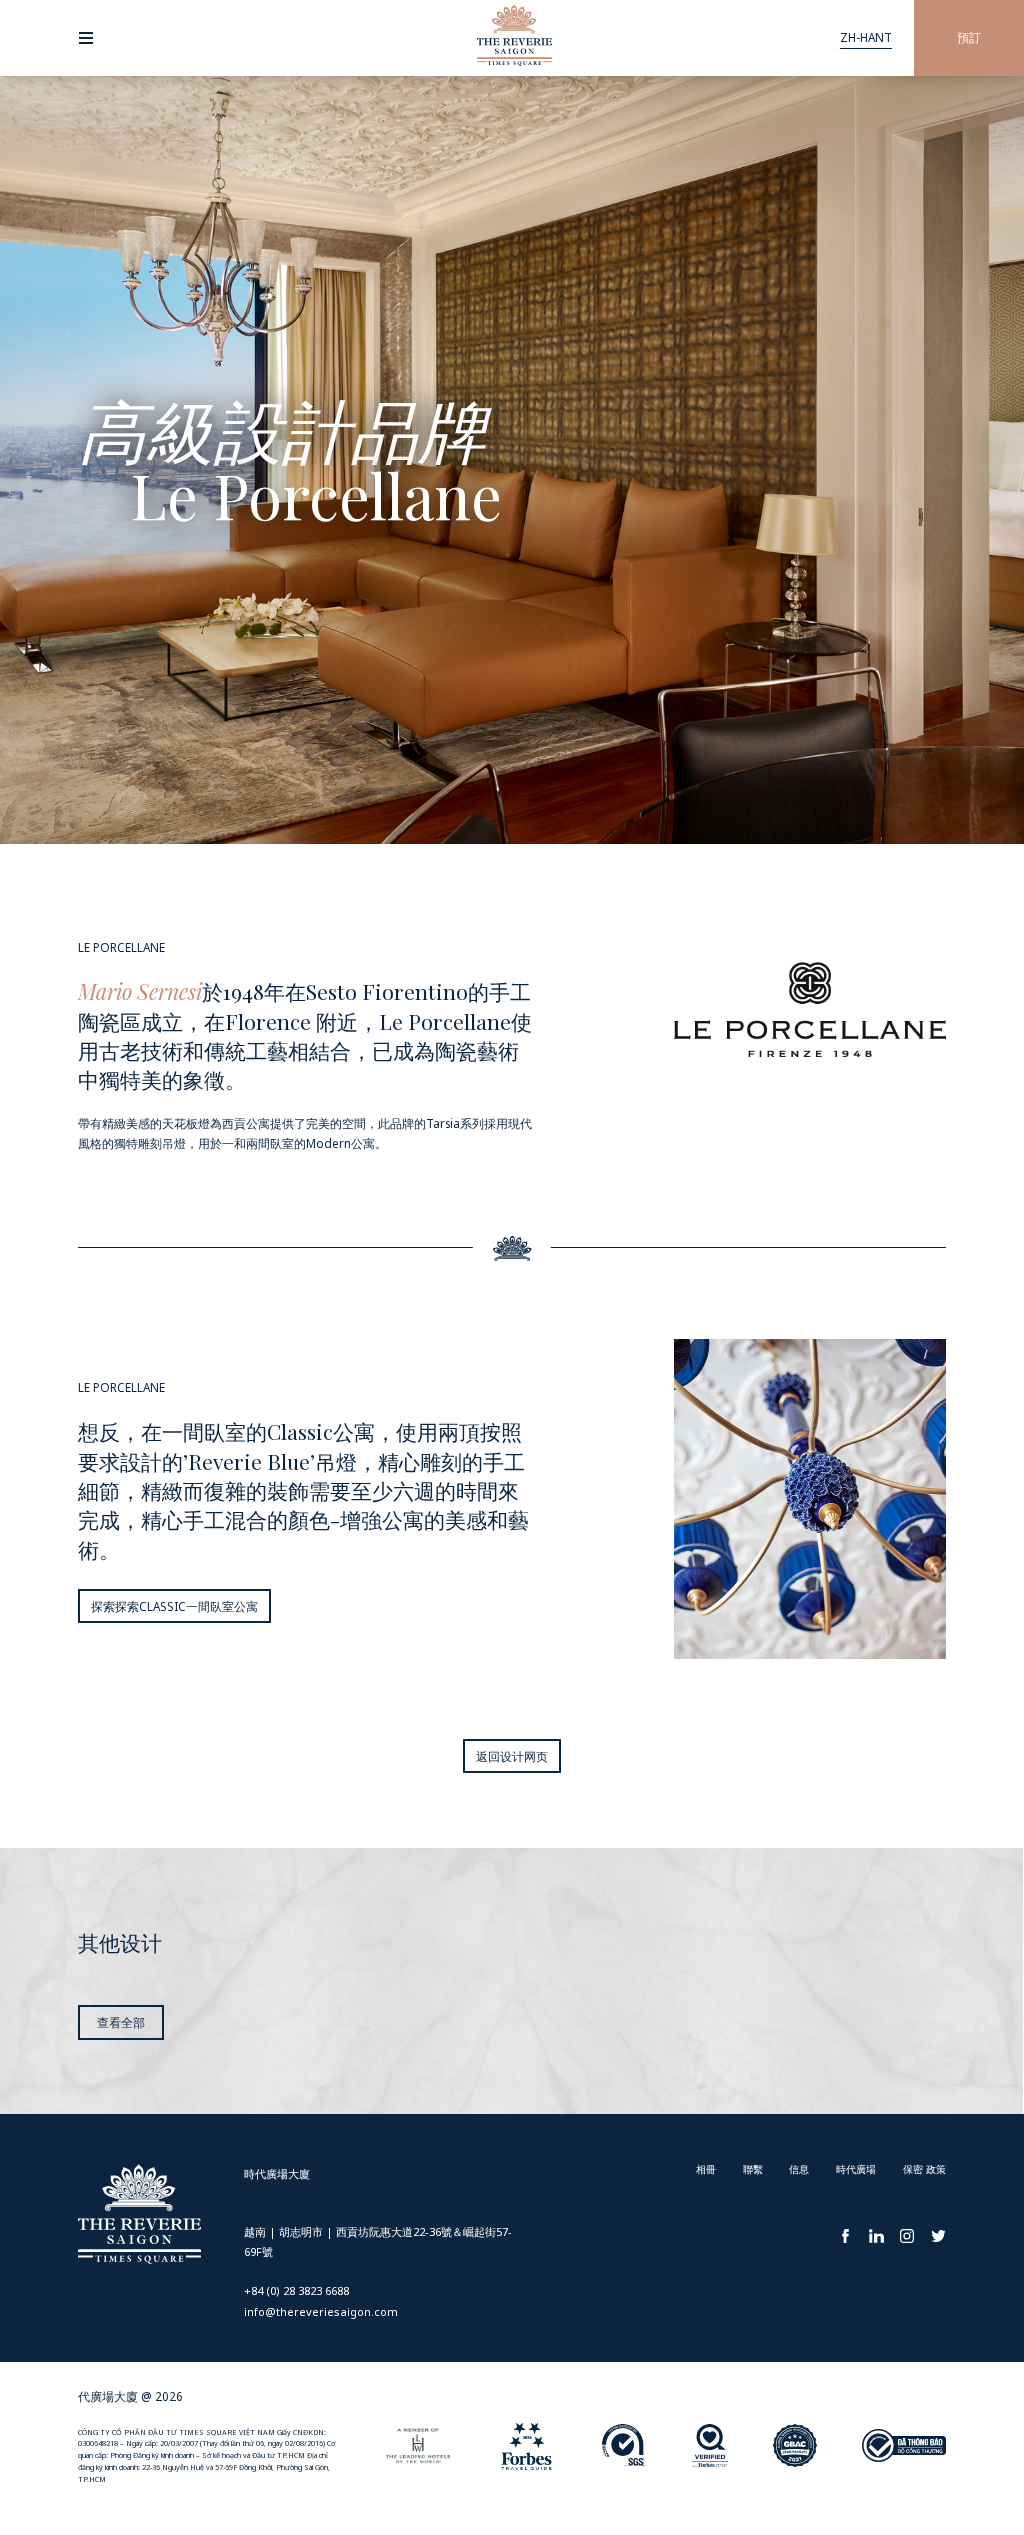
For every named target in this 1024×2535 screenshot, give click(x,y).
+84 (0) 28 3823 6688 (296, 2290)
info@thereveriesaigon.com (321, 2311)
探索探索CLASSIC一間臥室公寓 (174, 1606)
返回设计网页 (512, 1756)
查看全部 (121, 2022)
